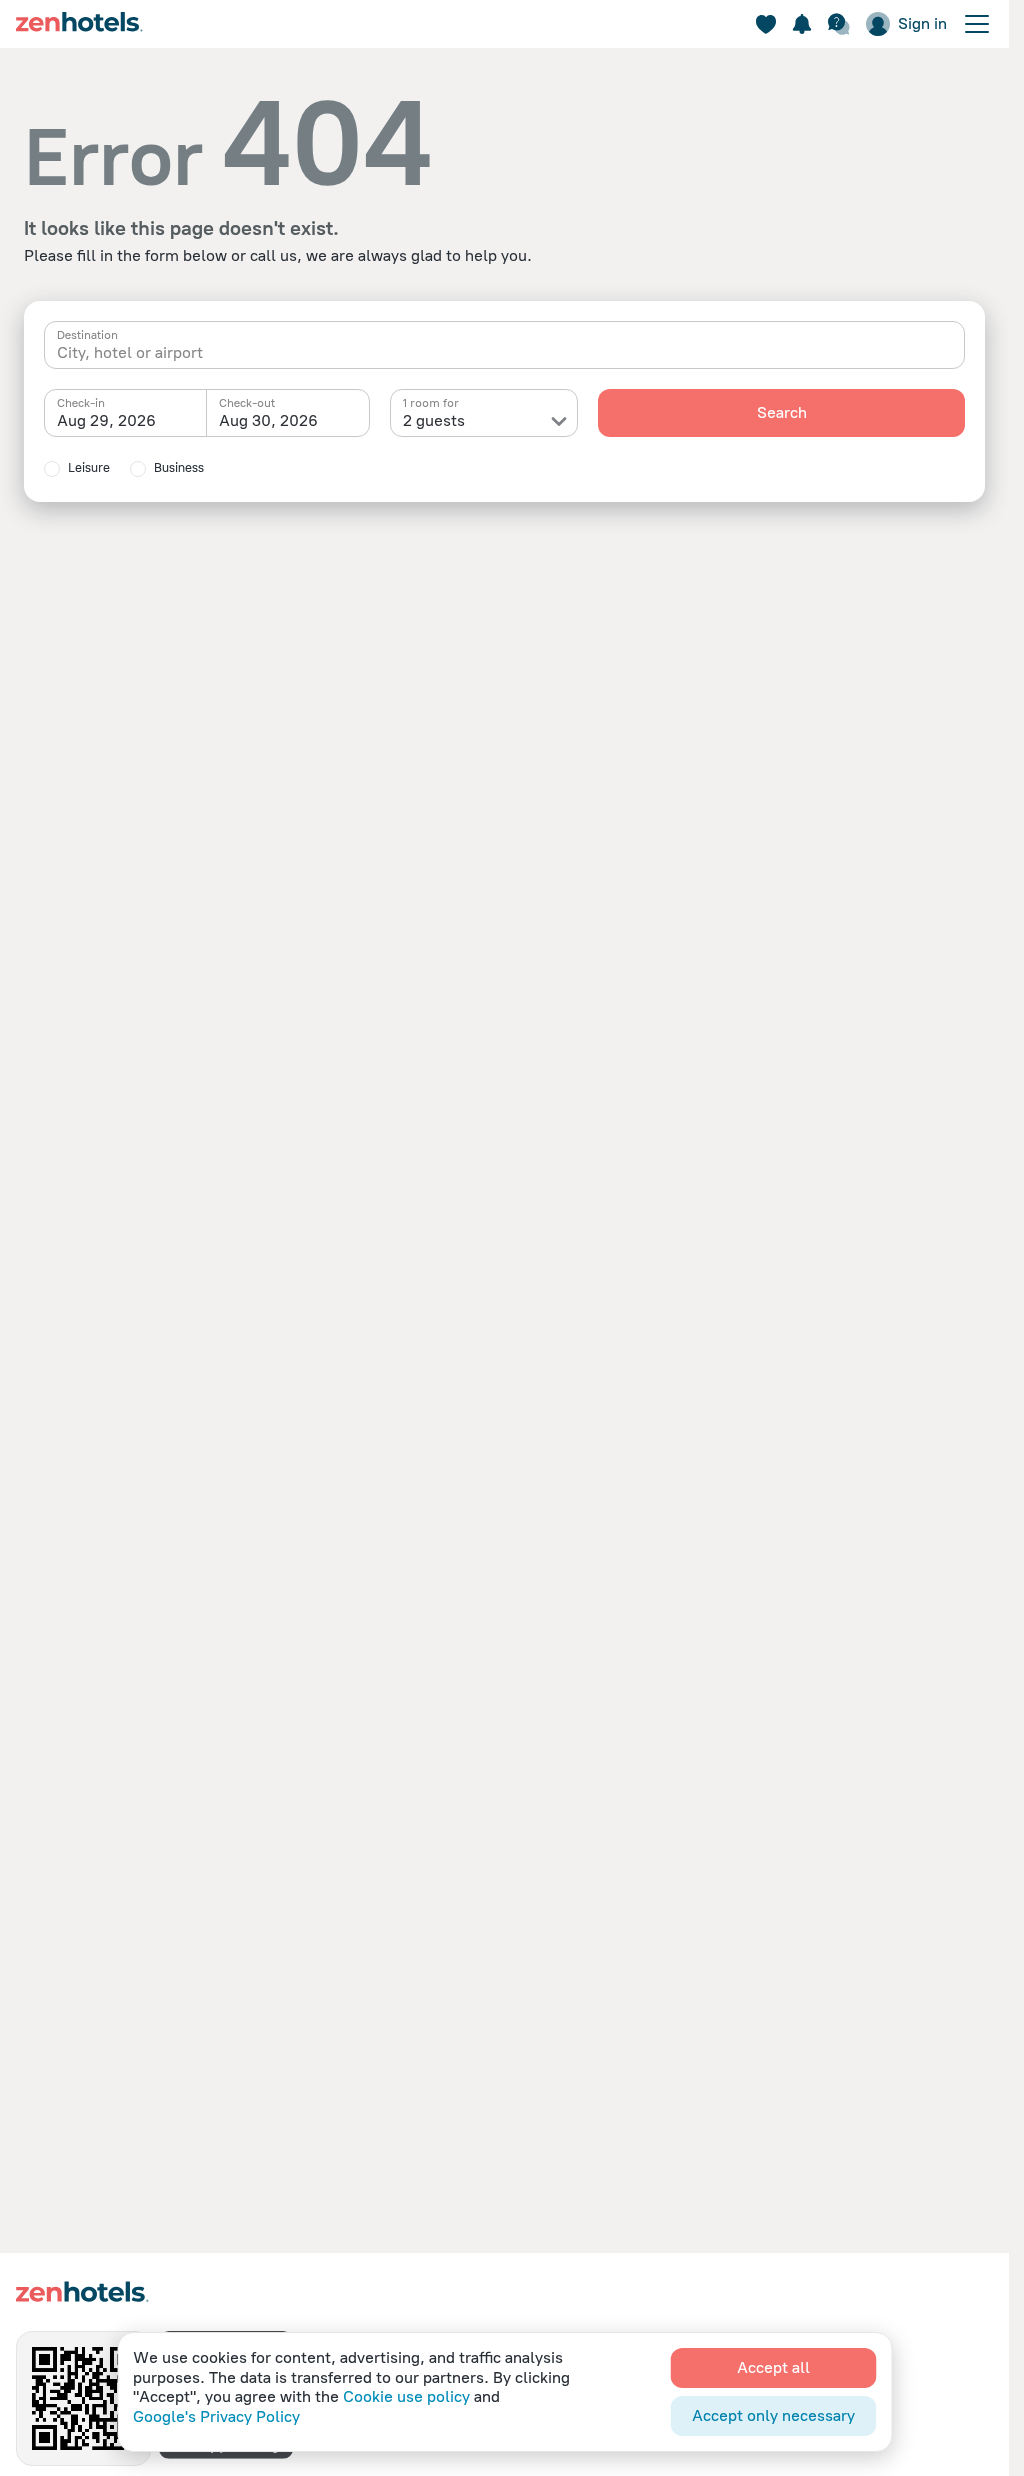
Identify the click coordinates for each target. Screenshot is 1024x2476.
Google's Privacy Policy (216, 2416)
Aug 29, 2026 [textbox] (106, 420)
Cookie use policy (406, 2396)
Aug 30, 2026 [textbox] (268, 420)
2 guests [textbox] (434, 420)
